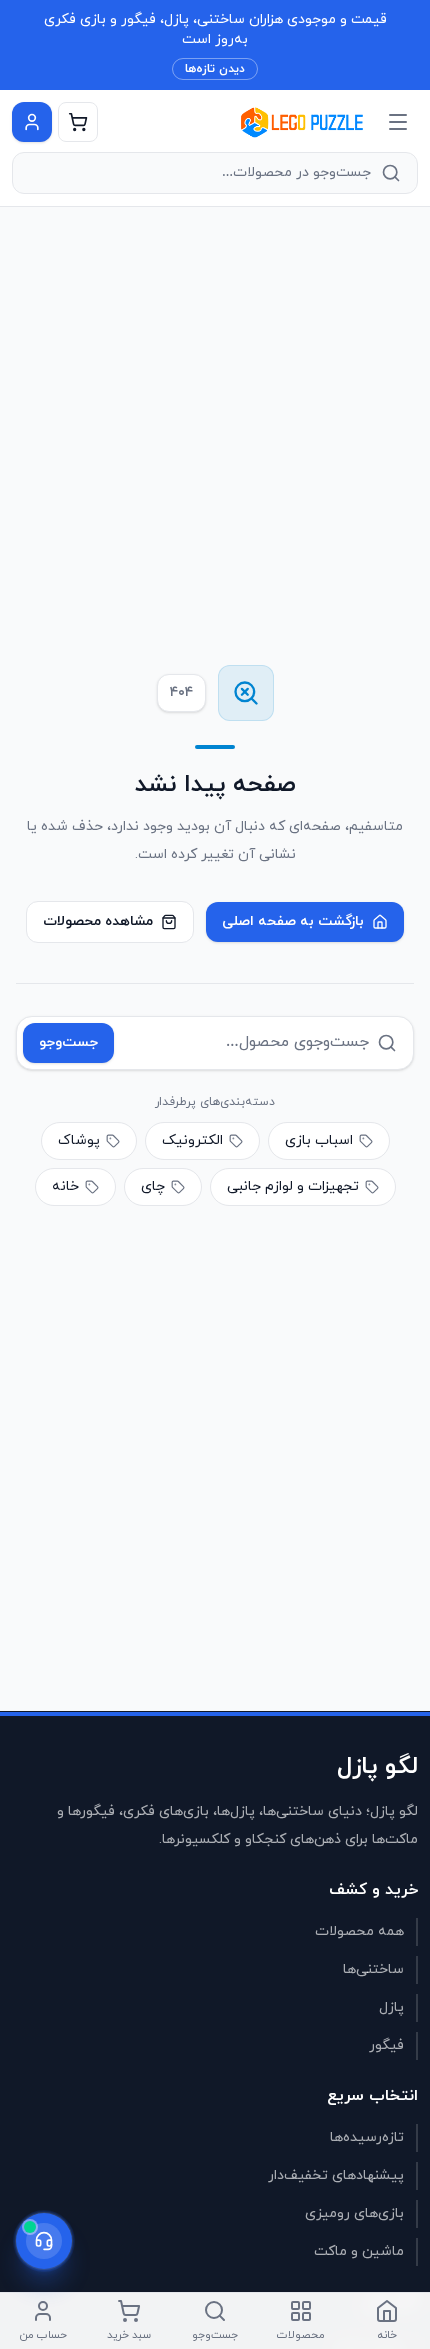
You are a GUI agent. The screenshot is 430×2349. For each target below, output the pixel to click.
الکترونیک (192, 1140)
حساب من (43, 2335)
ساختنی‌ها (373, 1969)
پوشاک (79, 1140)
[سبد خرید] (78, 122)
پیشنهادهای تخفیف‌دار (336, 2175)
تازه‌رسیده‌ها (367, 2137)
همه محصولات (359, 1931)
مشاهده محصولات (98, 921)
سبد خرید (129, 2335)
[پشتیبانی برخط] (44, 2241)
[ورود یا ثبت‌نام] (32, 122)
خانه (65, 1186)
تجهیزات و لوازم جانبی (293, 1186)
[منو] (398, 122)
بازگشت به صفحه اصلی (293, 921)
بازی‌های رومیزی (354, 2213)
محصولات (301, 2335)
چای (153, 1186)
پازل (391, 2007)
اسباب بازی (319, 1140)
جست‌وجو (68, 1042)
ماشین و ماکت (359, 2251)
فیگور (386, 2045)
